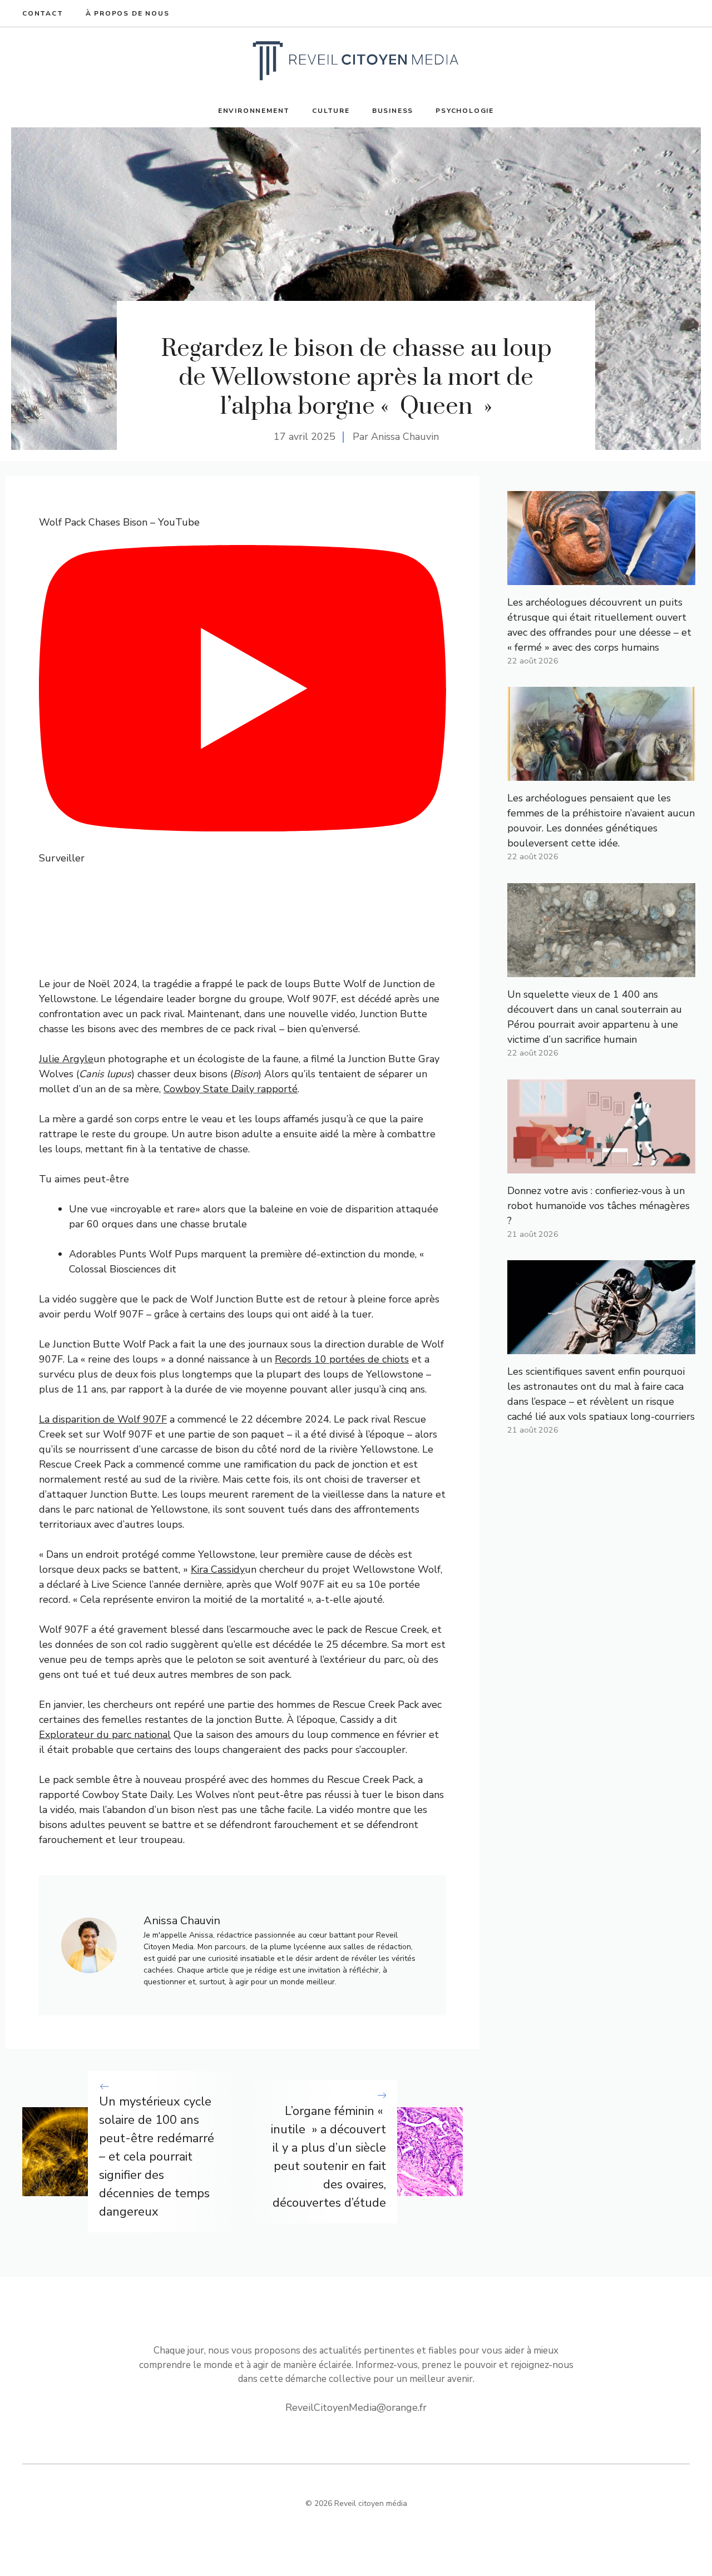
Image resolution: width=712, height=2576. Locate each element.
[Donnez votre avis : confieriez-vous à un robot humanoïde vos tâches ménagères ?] (601, 1166)
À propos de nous (128, 13)
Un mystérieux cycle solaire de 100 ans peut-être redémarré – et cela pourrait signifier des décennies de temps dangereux (157, 2157)
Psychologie (465, 111)
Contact (43, 13)
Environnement (254, 111)
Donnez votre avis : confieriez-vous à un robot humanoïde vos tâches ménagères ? (599, 1206)
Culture (331, 111)
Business (393, 111)
